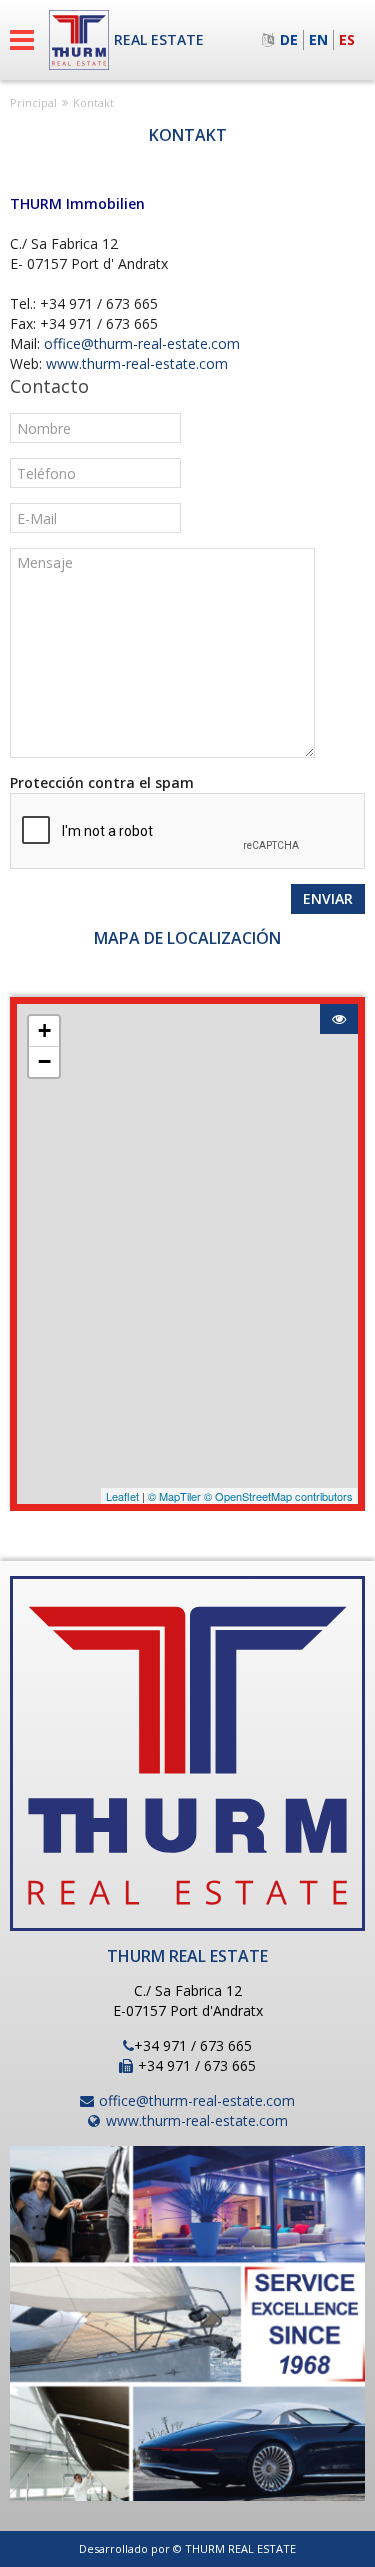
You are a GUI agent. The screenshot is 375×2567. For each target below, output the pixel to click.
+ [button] (44, 1030)
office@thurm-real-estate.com (142, 343)
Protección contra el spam (102, 782)
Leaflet (122, 1496)
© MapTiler (174, 1496)
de (289, 39)
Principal (33, 102)
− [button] (44, 1061)
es (347, 39)
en (318, 39)
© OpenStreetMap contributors (278, 1496)
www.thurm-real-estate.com (137, 363)
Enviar (328, 898)
